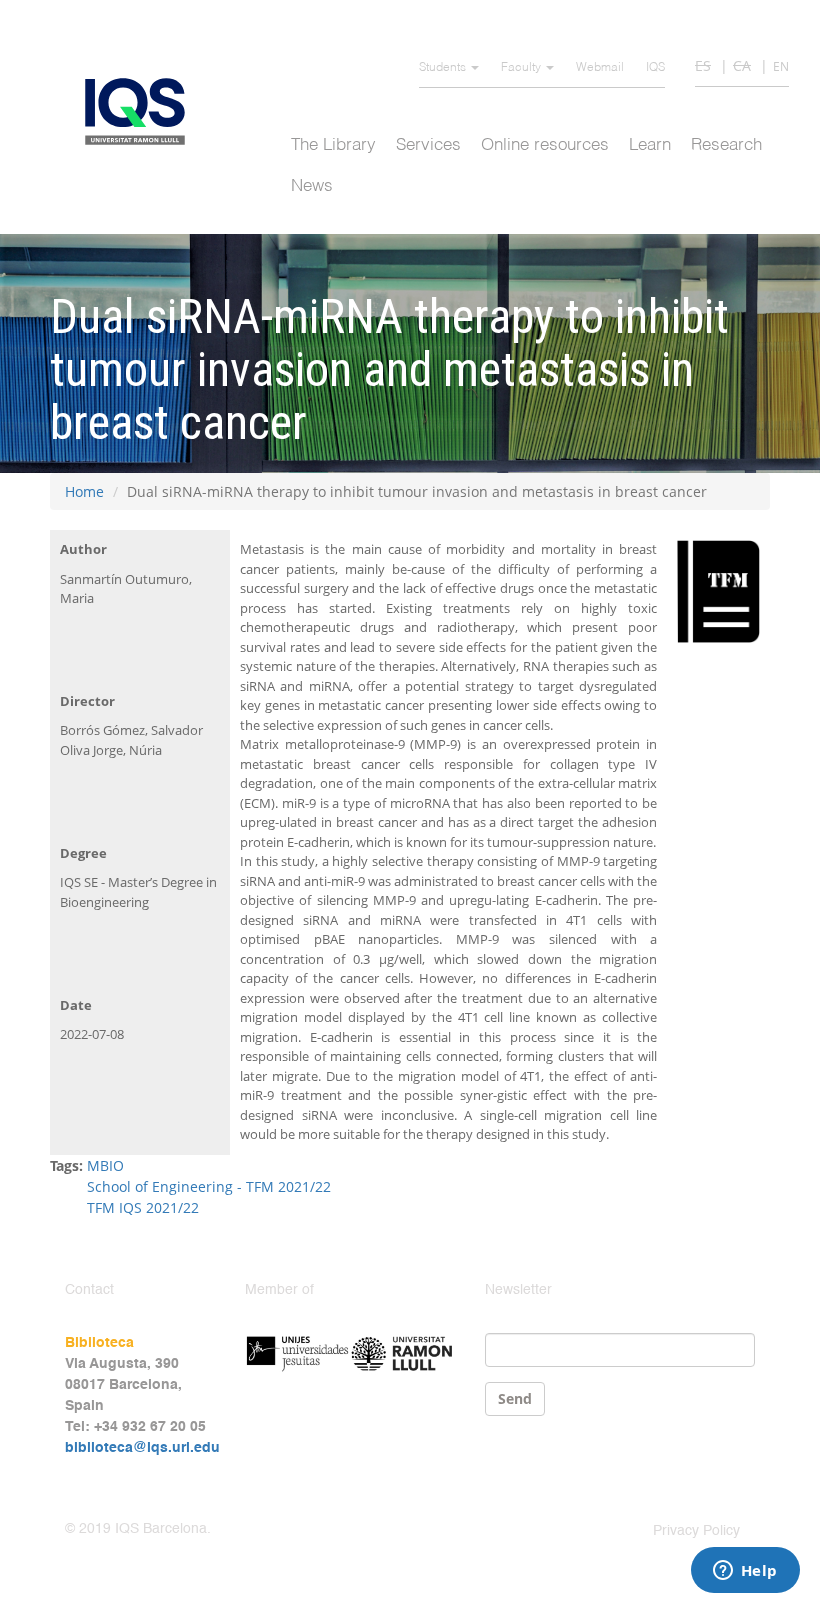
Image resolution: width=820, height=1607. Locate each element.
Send (515, 1398)
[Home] (142, 111)
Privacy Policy (696, 1531)
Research (726, 145)
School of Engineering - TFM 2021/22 (209, 1186)
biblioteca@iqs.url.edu (142, 1448)
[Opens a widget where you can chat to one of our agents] (745, 1572)
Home (84, 491)
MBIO (105, 1165)
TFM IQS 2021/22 (143, 1207)
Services (428, 145)
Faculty (522, 68)
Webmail (600, 68)
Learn (650, 145)
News (312, 186)
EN (781, 66)
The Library (333, 145)
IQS (655, 68)
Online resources (545, 145)
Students (444, 68)
